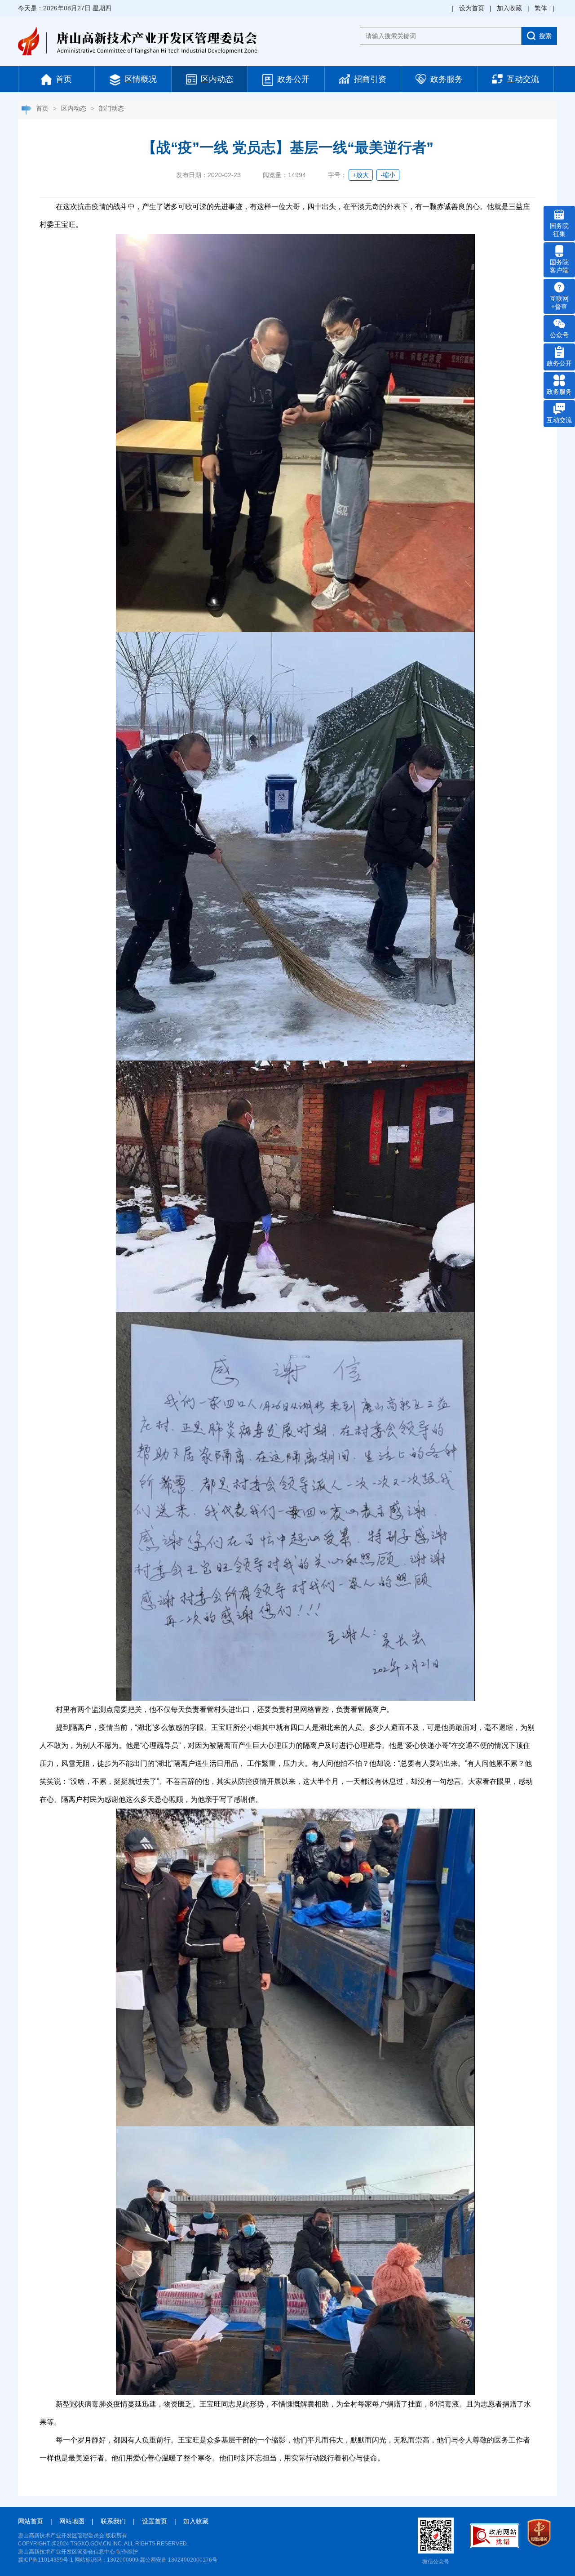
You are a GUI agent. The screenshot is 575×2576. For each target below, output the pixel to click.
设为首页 (472, 8)
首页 (63, 79)
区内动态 (216, 79)
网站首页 (31, 2521)
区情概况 (139, 79)
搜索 (545, 36)
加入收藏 (509, 8)
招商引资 (369, 79)
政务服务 (445, 79)
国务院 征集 (559, 230)
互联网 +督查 (559, 303)
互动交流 (522, 79)
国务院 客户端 (559, 266)
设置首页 (155, 2521)
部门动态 (111, 108)
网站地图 (72, 2521)
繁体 (541, 8)
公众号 (559, 335)
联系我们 (113, 2521)
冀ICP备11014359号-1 (46, 2560)
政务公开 (292, 79)
